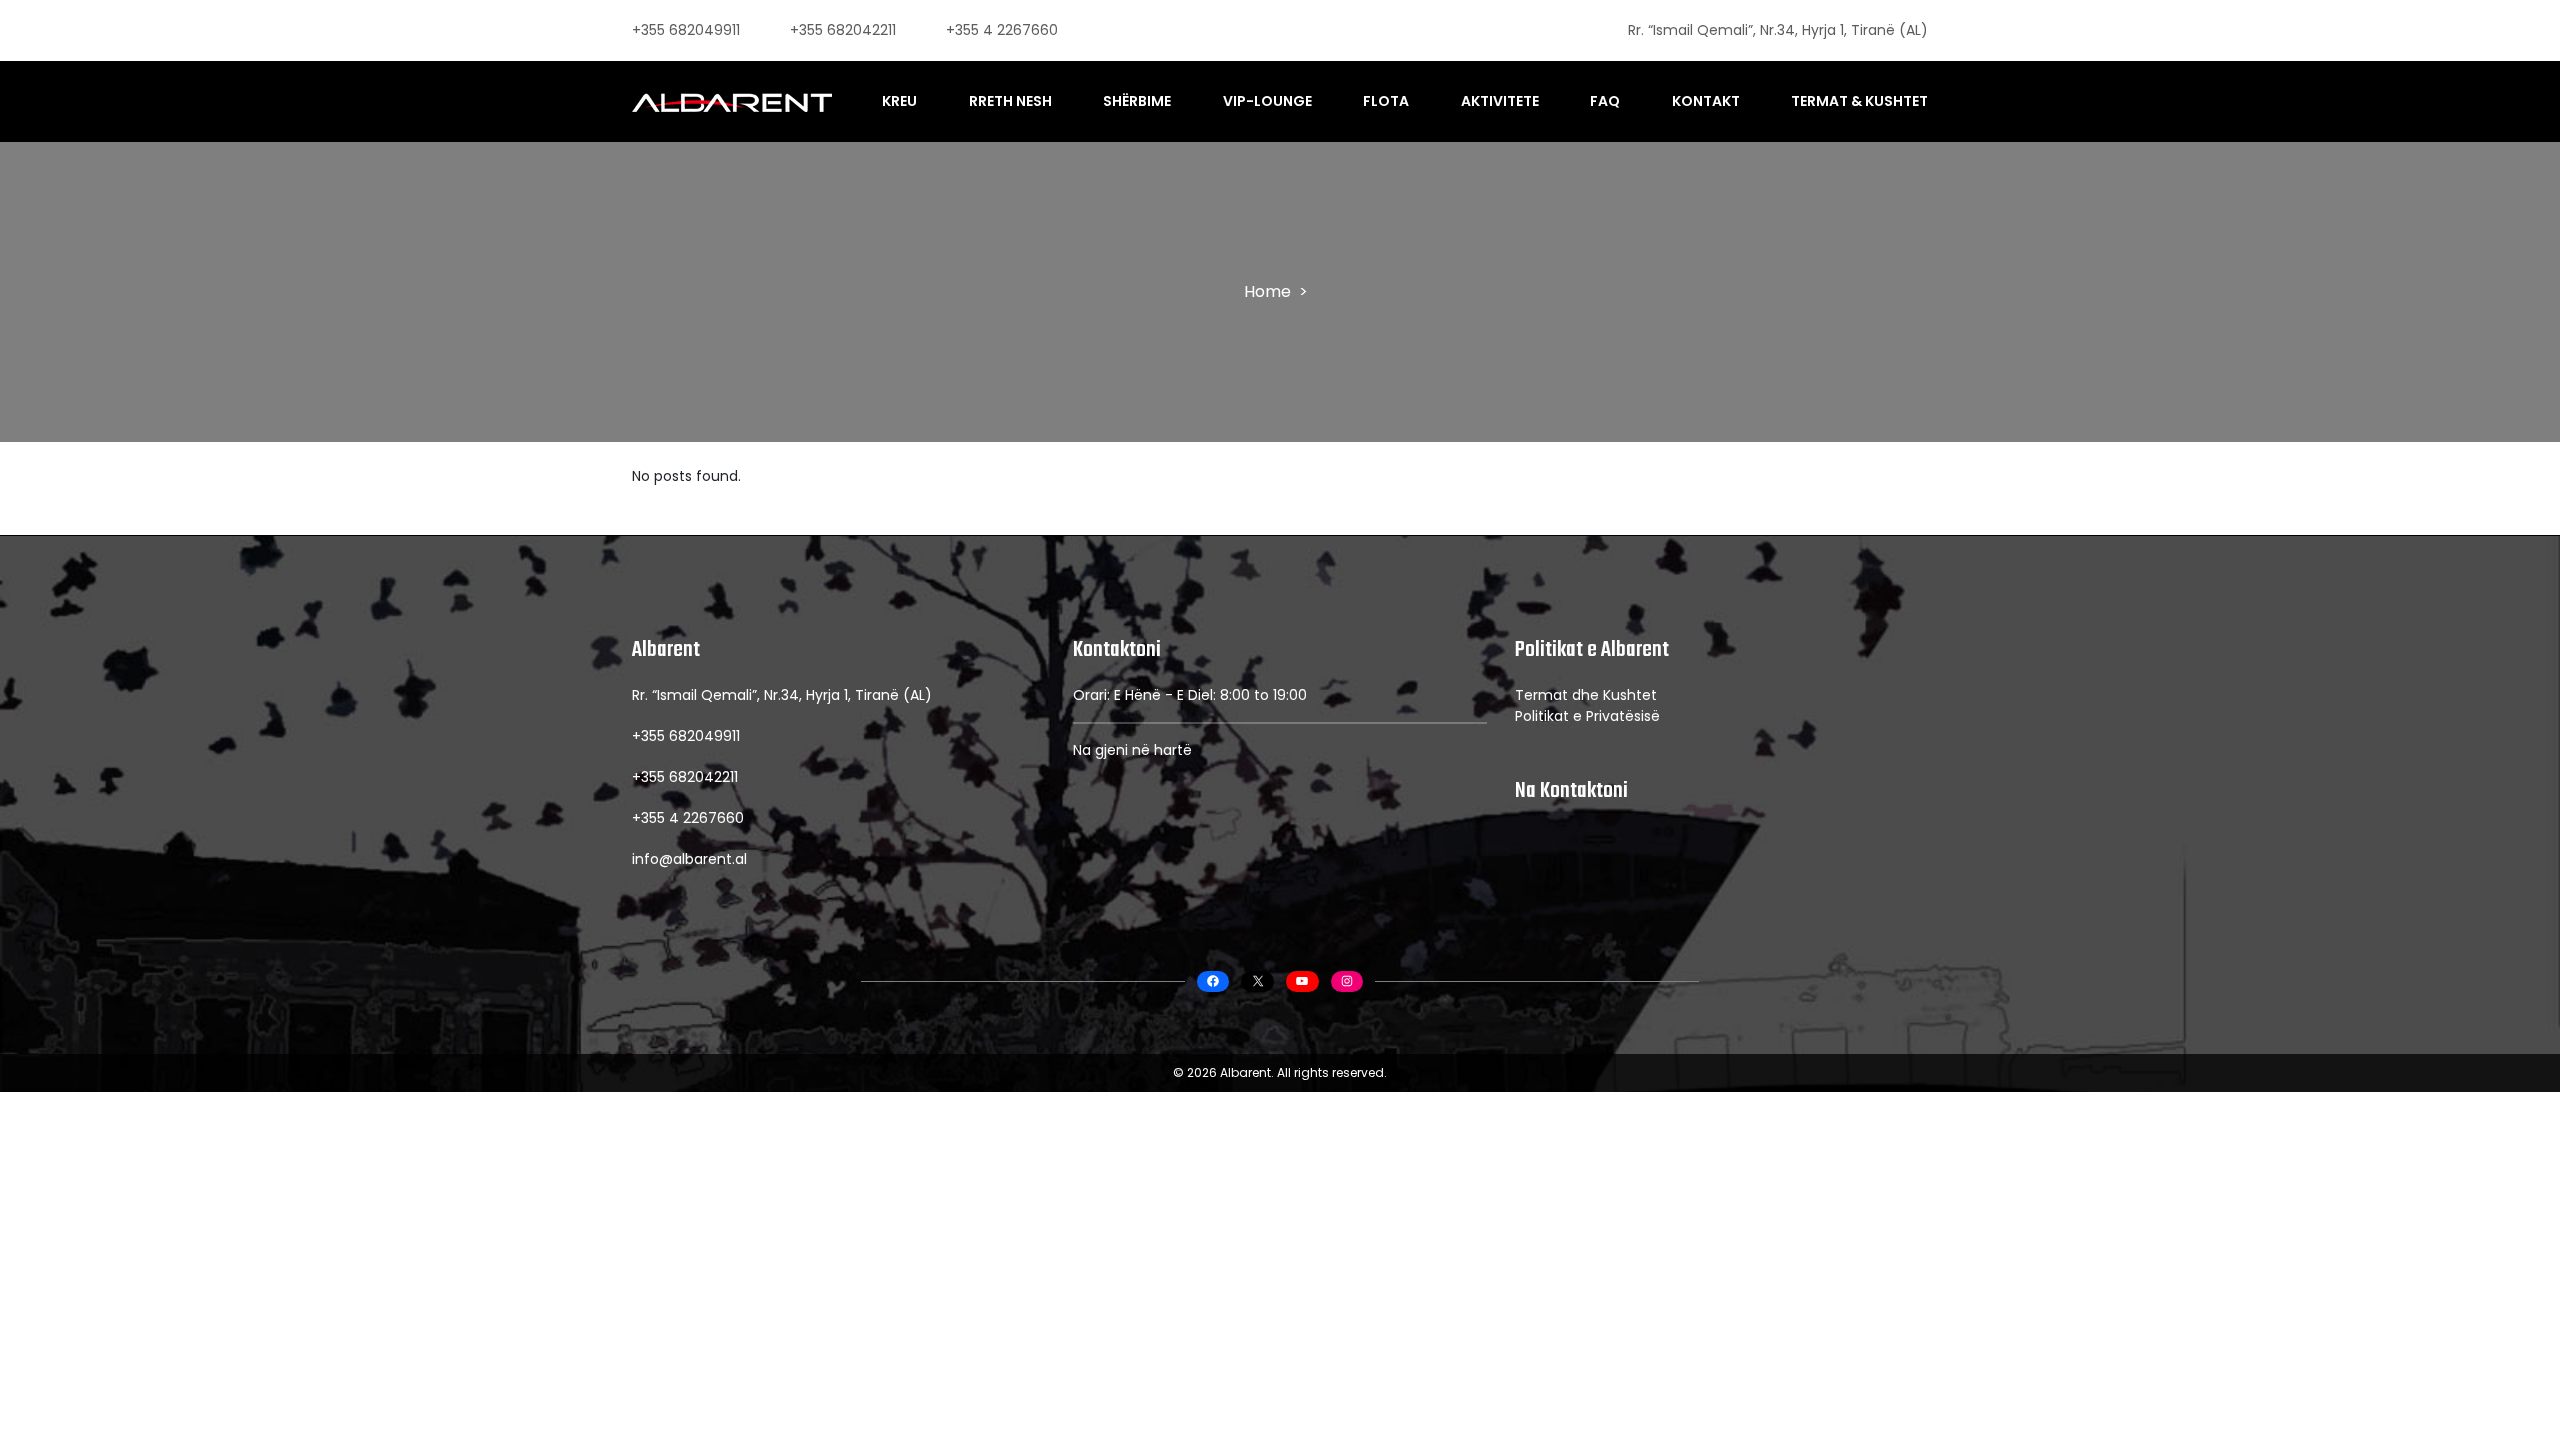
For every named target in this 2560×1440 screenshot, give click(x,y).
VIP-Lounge (1267, 101)
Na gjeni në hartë (1132, 750)
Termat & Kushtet (1859, 101)
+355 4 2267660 (1002, 30)
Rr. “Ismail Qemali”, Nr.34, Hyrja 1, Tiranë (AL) (1778, 30)
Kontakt (1706, 101)
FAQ (1605, 101)
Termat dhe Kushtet (1586, 695)
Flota (1386, 101)
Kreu (899, 101)
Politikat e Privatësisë (1587, 716)
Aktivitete (1500, 101)
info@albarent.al (689, 859)
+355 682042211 (843, 30)
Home (1267, 291)
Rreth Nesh (1010, 101)
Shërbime (1137, 101)
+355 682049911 (686, 30)
